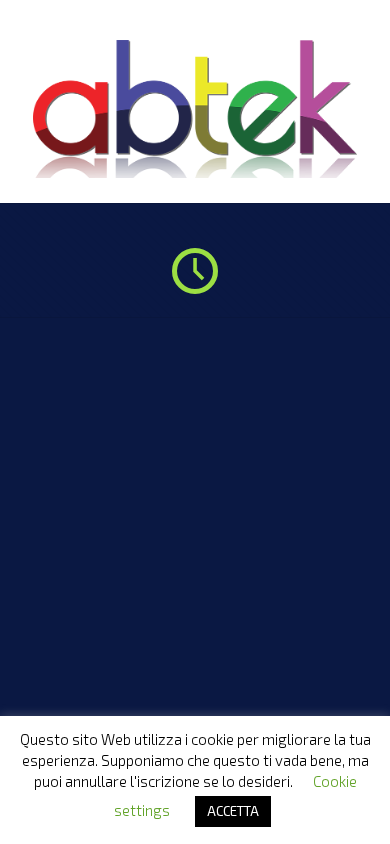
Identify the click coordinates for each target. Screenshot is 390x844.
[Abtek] (195, 173)
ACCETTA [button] (233, 811)
